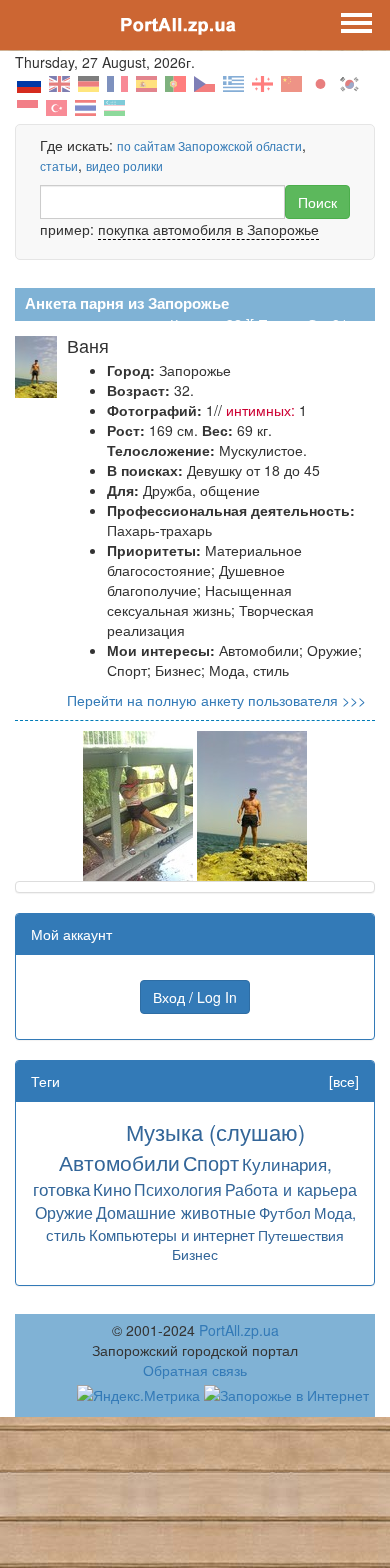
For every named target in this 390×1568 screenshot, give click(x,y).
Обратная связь (195, 1370)
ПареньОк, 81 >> (313, 324)
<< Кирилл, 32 (196, 324)
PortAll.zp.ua (239, 1330)
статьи (59, 165)
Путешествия (301, 1235)
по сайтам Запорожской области (209, 145)
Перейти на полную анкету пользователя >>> (216, 700)
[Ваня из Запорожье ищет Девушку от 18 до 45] (138, 804)
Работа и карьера (291, 1189)
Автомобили (119, 1162)
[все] (344, 1081)
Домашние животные (176, 1212)
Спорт (211, 1162)
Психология (178, 1189)
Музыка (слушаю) (215, 1131)
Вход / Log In (195, 997)
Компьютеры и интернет (172, 1234)
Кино (112, 1188)
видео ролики (124, 165)
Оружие (64, 1212)
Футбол (285, 1212)
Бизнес (195, 1254)
